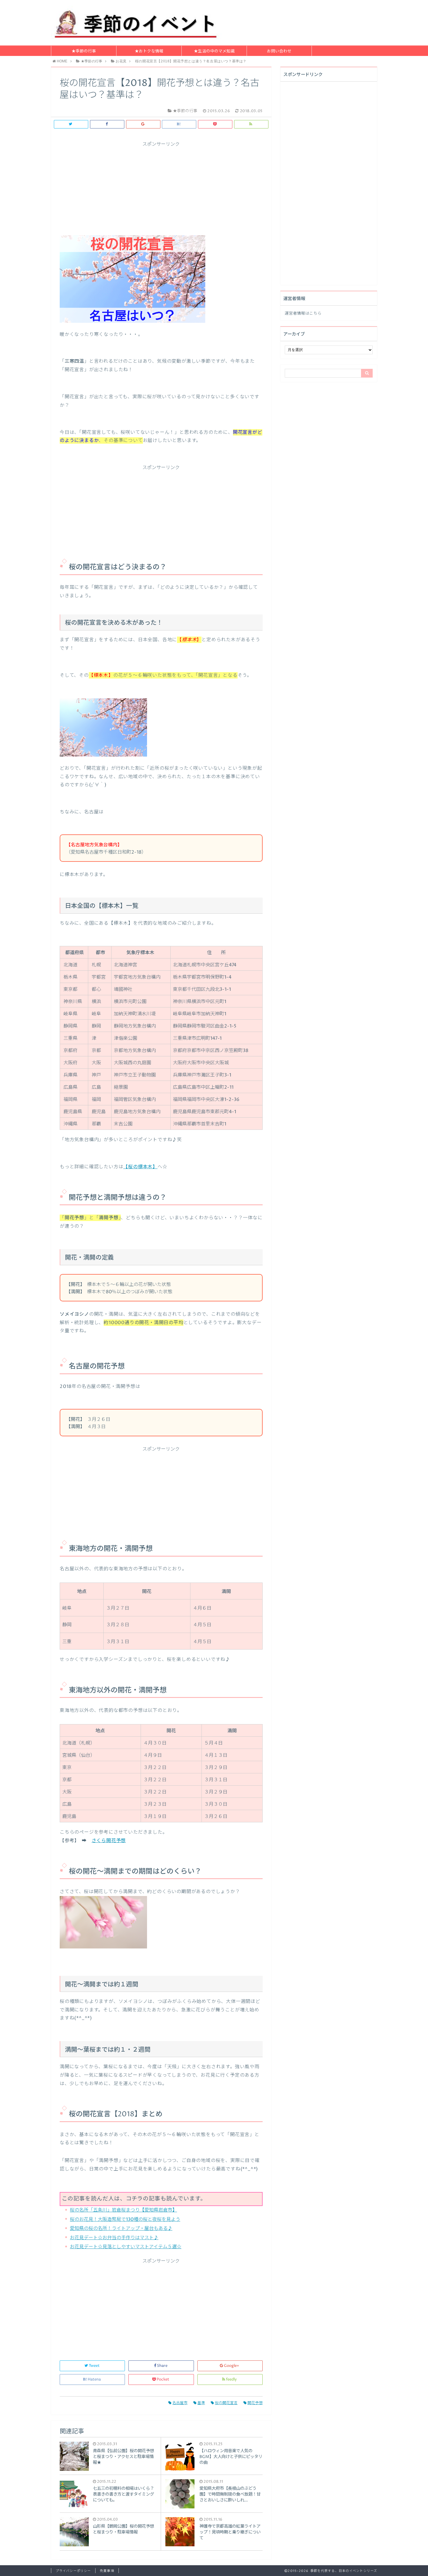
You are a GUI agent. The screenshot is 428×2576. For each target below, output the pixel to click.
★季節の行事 (84, 51)
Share (162, 2366)
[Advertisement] (161, 188)
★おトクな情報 (149, 51)
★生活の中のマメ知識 (214, 51)
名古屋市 (180, 2403)
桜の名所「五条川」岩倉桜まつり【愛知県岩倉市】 (123, 2210)
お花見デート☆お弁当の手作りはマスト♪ (114, 2238)
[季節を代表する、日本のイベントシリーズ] (137, 23)
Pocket (163, 2379)
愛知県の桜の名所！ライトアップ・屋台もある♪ (121, 2228)
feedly (231, 2379)
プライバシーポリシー (73, 2571)
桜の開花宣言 (226, 2403)
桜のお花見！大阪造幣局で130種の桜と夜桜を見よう (125, 2219)
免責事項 (107, 2571)
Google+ (231, 2366)
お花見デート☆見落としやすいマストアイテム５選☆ (126, 2247)
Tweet (94, 2366)
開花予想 (255, 2403)
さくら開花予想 (109, 1841)
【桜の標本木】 (140, 1167)
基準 (201, 2403)
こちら (315, 313)
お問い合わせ (279, 51)
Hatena (94, 2379)
